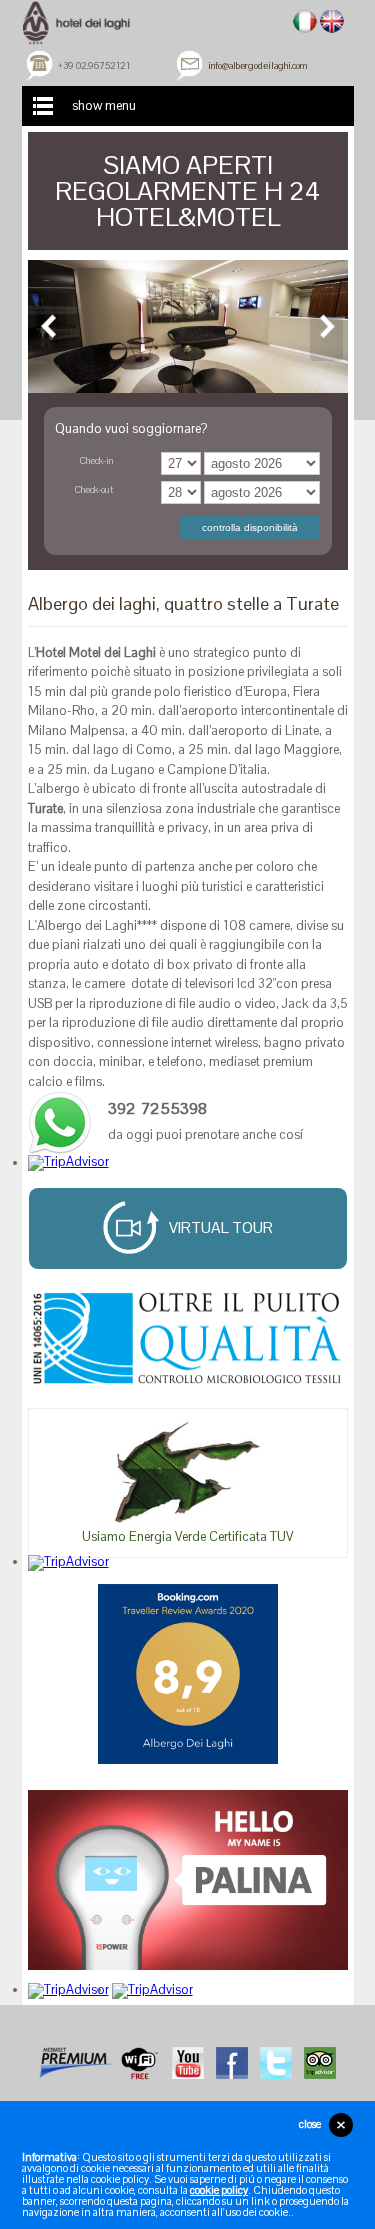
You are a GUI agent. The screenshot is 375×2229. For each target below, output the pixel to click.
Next (326, 326)
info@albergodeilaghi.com (257, 65)
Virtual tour (221, 1227)
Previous (49, 326)
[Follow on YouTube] (188, 2061)
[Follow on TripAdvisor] (320, 2061)
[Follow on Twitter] (276, 2061)
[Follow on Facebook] (232, 2061)
